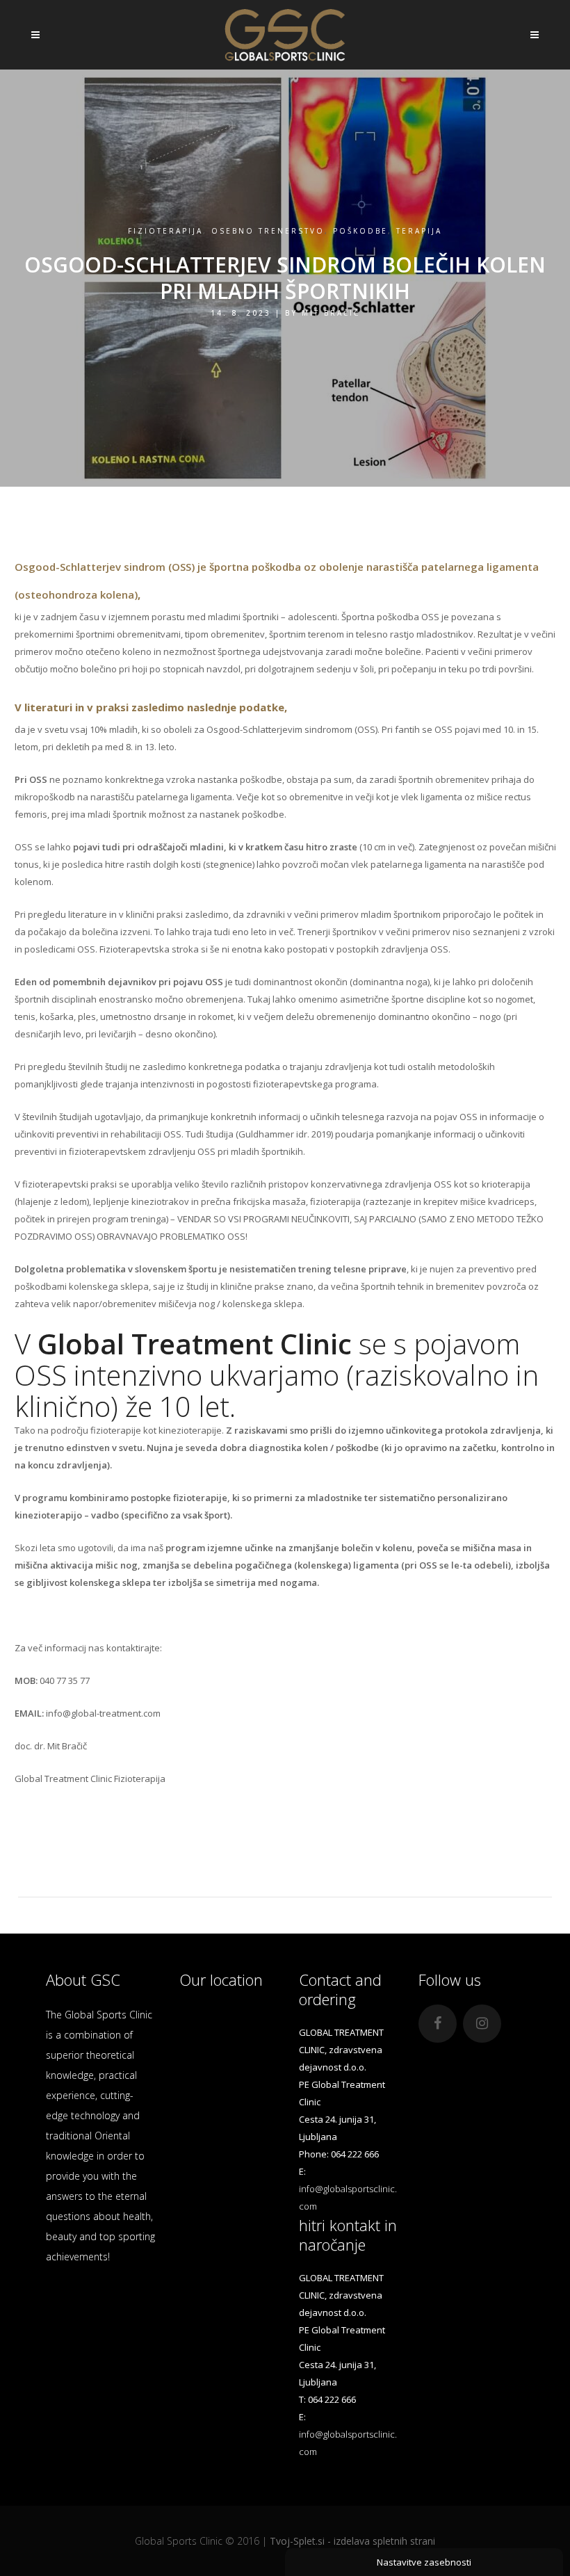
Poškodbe (360, 231)
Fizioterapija (165, 231)
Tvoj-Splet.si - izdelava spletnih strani (352, 2541)
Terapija (419, 231)
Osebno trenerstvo (268, 231)
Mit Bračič (331, 313)
